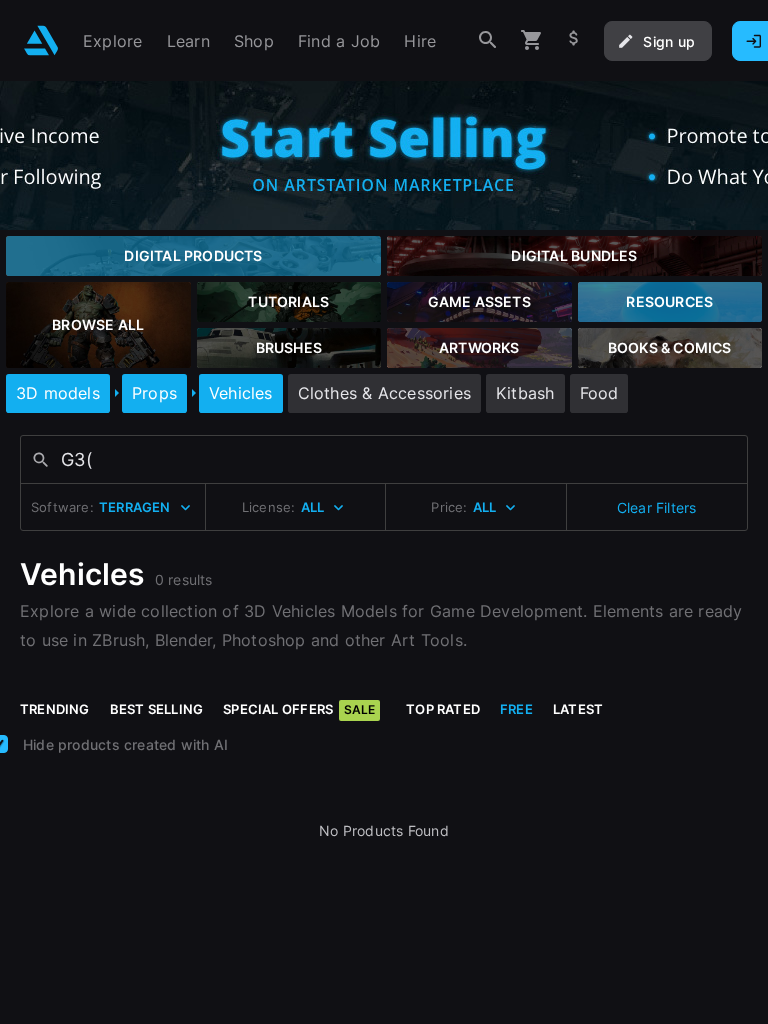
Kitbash (525, 393)
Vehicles (241, 393)
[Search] (488, 40)
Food (599, 393)
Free (516, 709)
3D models (58, 393)
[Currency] (574, 40)
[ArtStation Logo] (41, 40)
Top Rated (443, 709)
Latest (578, 709)
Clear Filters (657, 507)
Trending (55, 709)
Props (154, 393)
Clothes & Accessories (384, 393)
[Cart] (532, 40)
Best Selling (157, 709)
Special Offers (299, 709)
